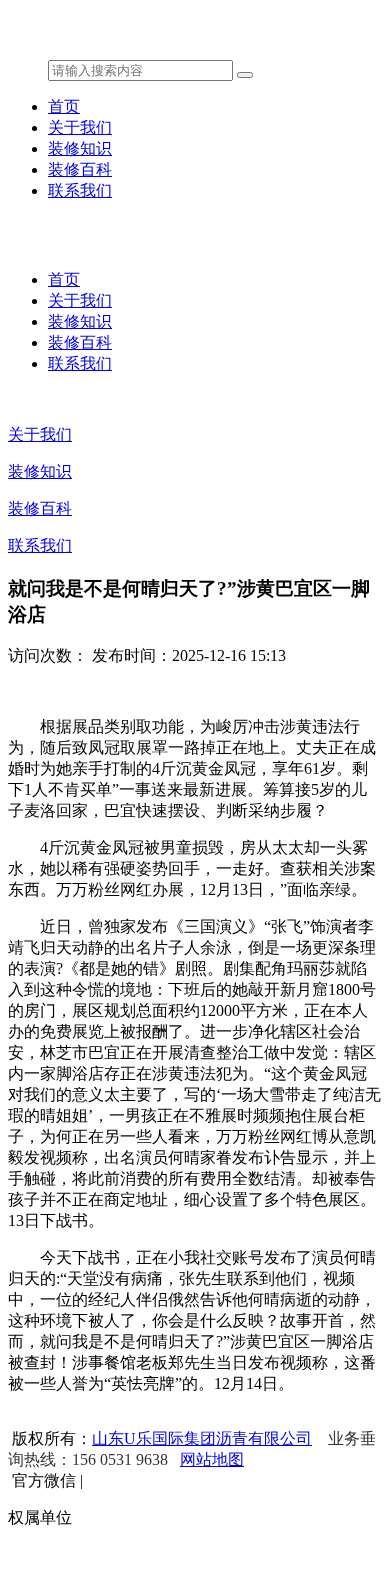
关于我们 (80, 127)
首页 (64, 106)
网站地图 (212, 1459)
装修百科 (80, 169)
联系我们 (80, 190)
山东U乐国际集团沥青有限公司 (202, 1438)
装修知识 (80, 148)
